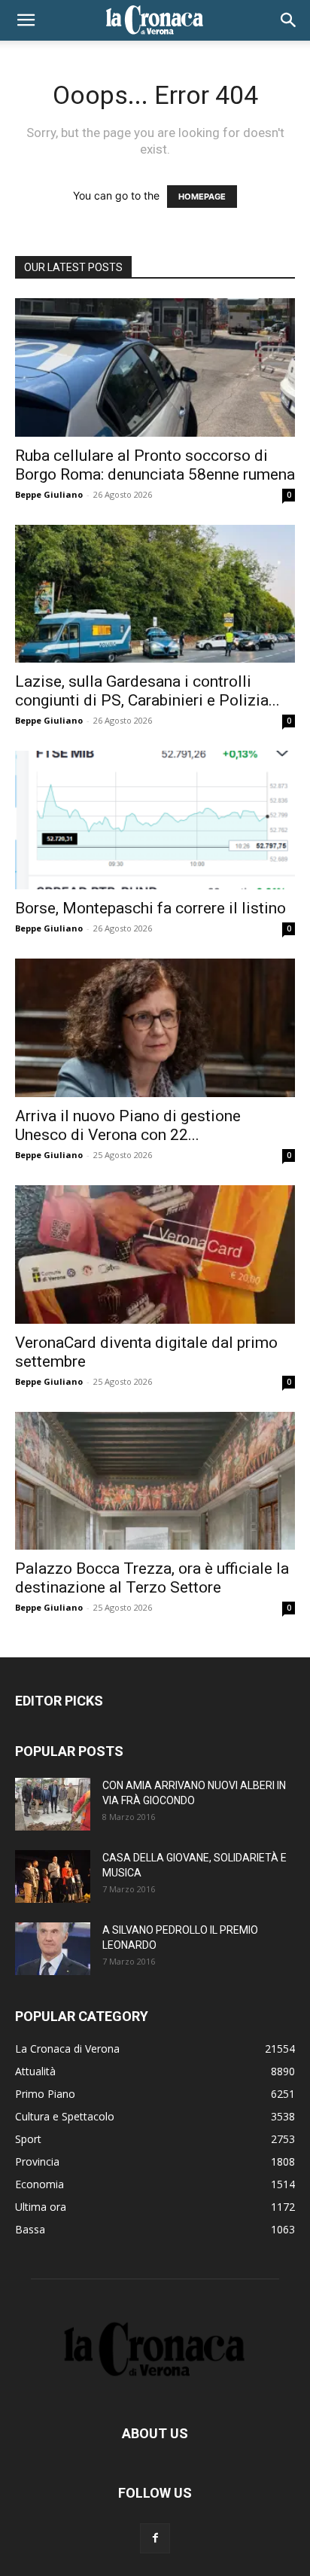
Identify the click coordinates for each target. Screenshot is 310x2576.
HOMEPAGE (202, 197)
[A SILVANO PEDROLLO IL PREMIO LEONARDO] (53, 1949)
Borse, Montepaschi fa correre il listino (150, 908)
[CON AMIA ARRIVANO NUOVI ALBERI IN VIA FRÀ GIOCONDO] (53, 1804)
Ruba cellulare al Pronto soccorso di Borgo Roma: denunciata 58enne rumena (155, 465)
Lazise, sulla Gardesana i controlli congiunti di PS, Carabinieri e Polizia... (147, 691)
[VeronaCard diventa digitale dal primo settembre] (155, 1254)
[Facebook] (155, 2538)
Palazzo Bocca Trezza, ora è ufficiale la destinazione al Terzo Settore (152, 1578)
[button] (26, 20)
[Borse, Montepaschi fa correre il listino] (155, 820)
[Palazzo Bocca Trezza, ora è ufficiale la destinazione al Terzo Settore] (155, 1481)
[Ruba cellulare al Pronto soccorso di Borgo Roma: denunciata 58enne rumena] (155, 367)
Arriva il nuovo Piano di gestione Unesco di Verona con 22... (128, 1125)
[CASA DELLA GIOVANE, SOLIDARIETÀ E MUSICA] (53, 1876)
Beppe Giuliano (49, 494)
